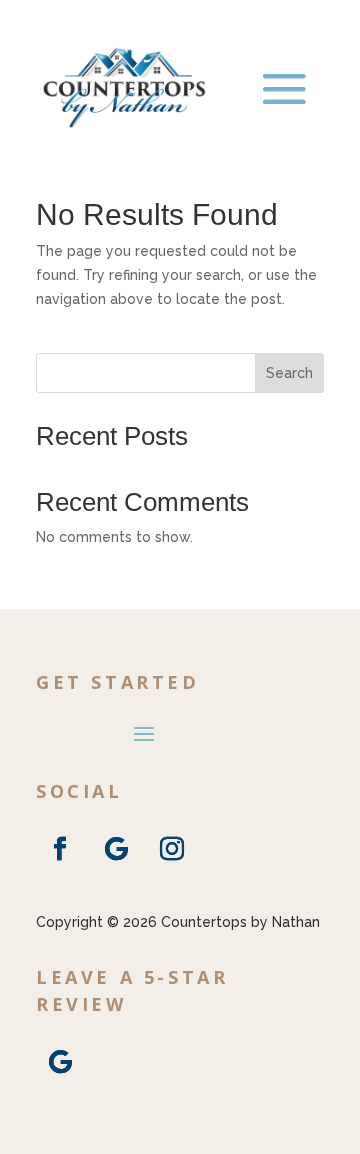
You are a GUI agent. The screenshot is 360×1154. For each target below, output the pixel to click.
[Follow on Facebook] (60, 849)
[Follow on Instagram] (172, 849)
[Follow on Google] (116, 849)
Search (289, 373)
